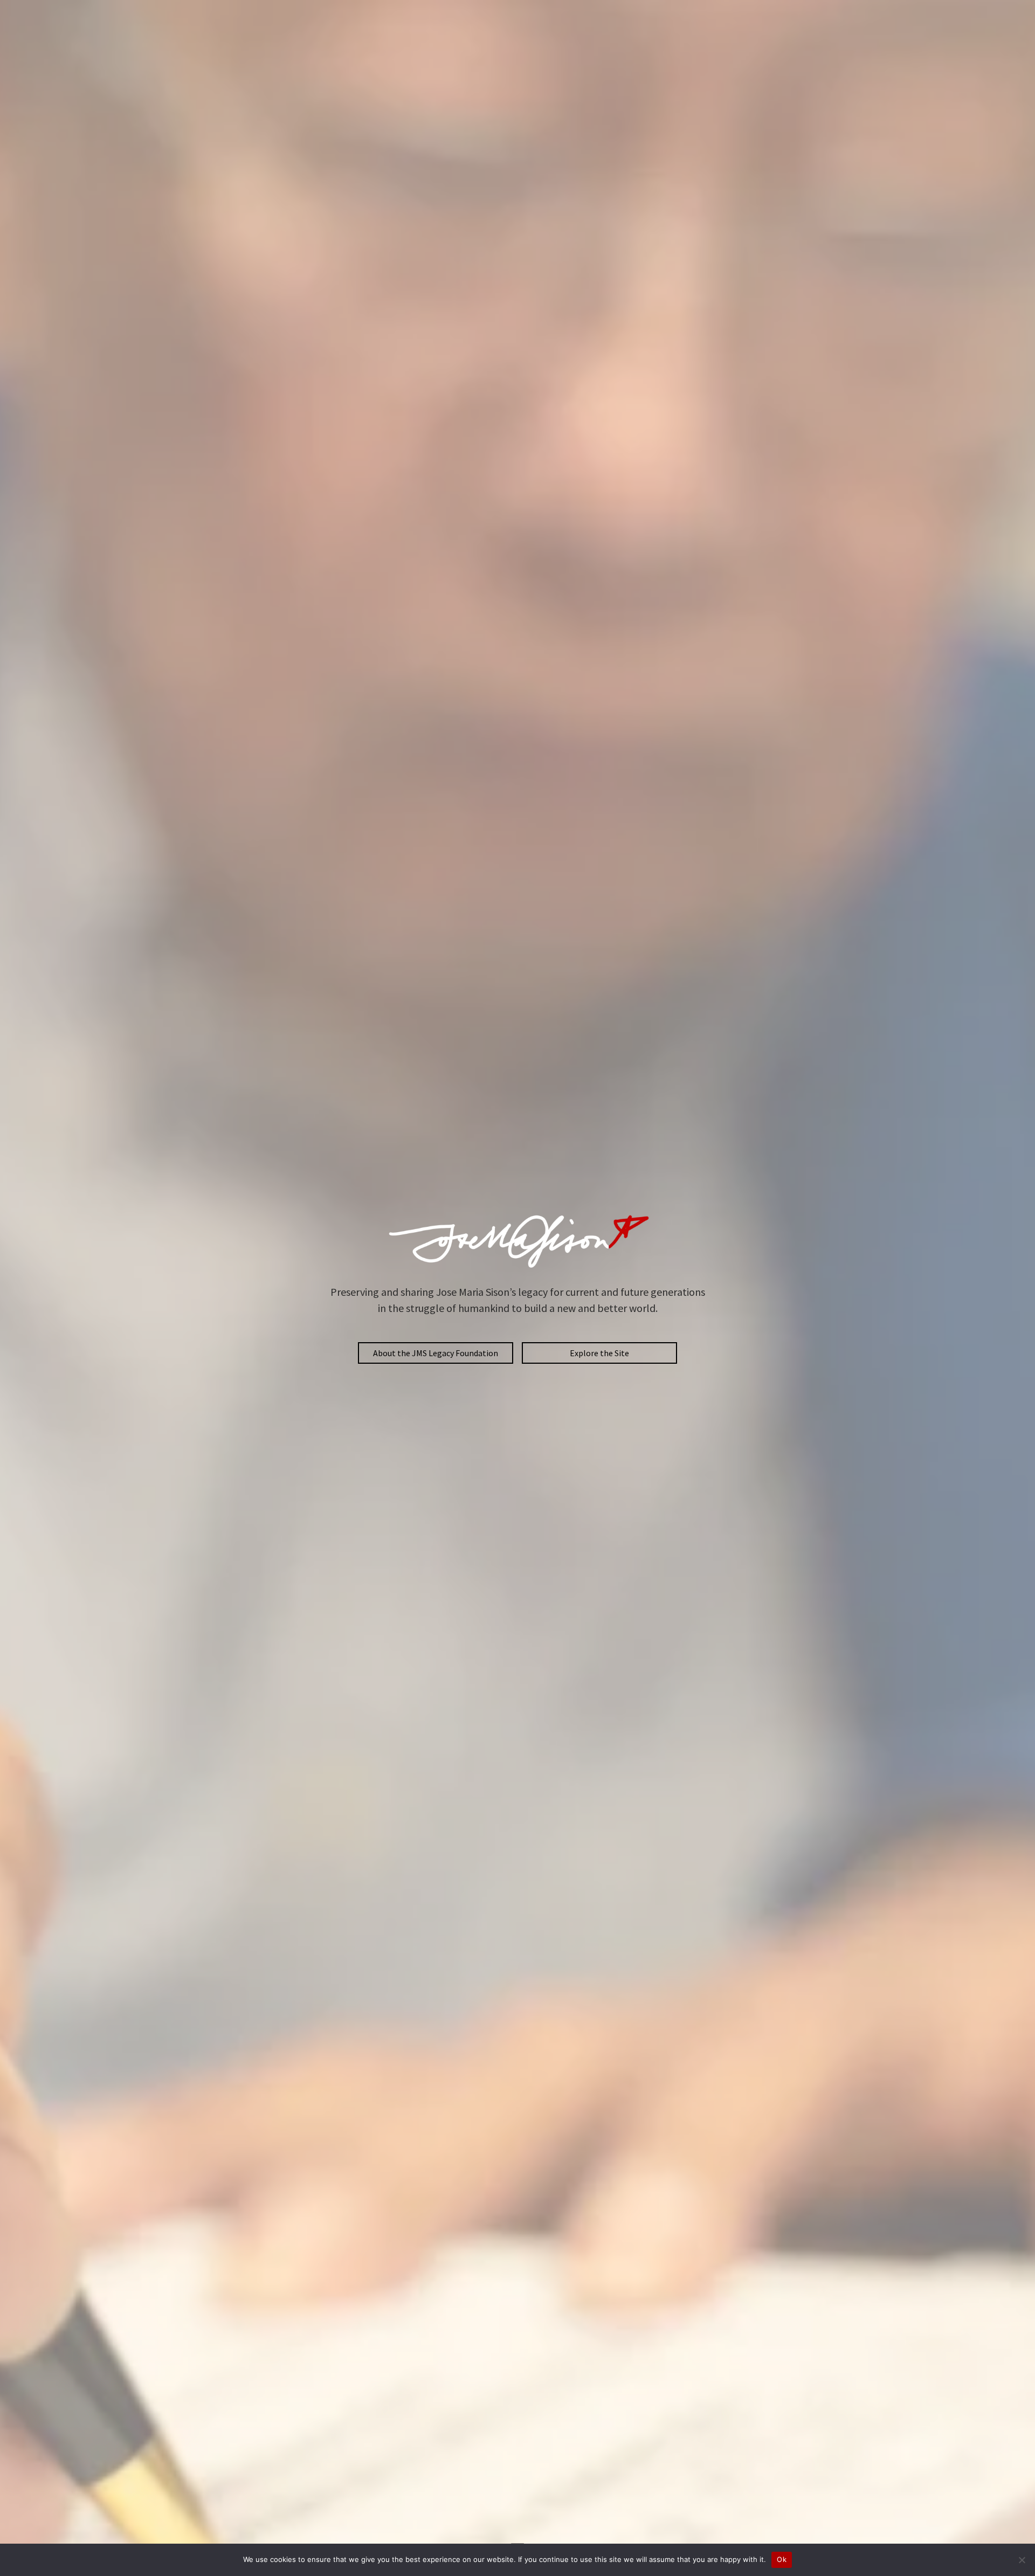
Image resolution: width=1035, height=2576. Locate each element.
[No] (1022, 2560)
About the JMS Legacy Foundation (436, 1353)
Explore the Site (599, 1353)
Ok (782, 2559)
